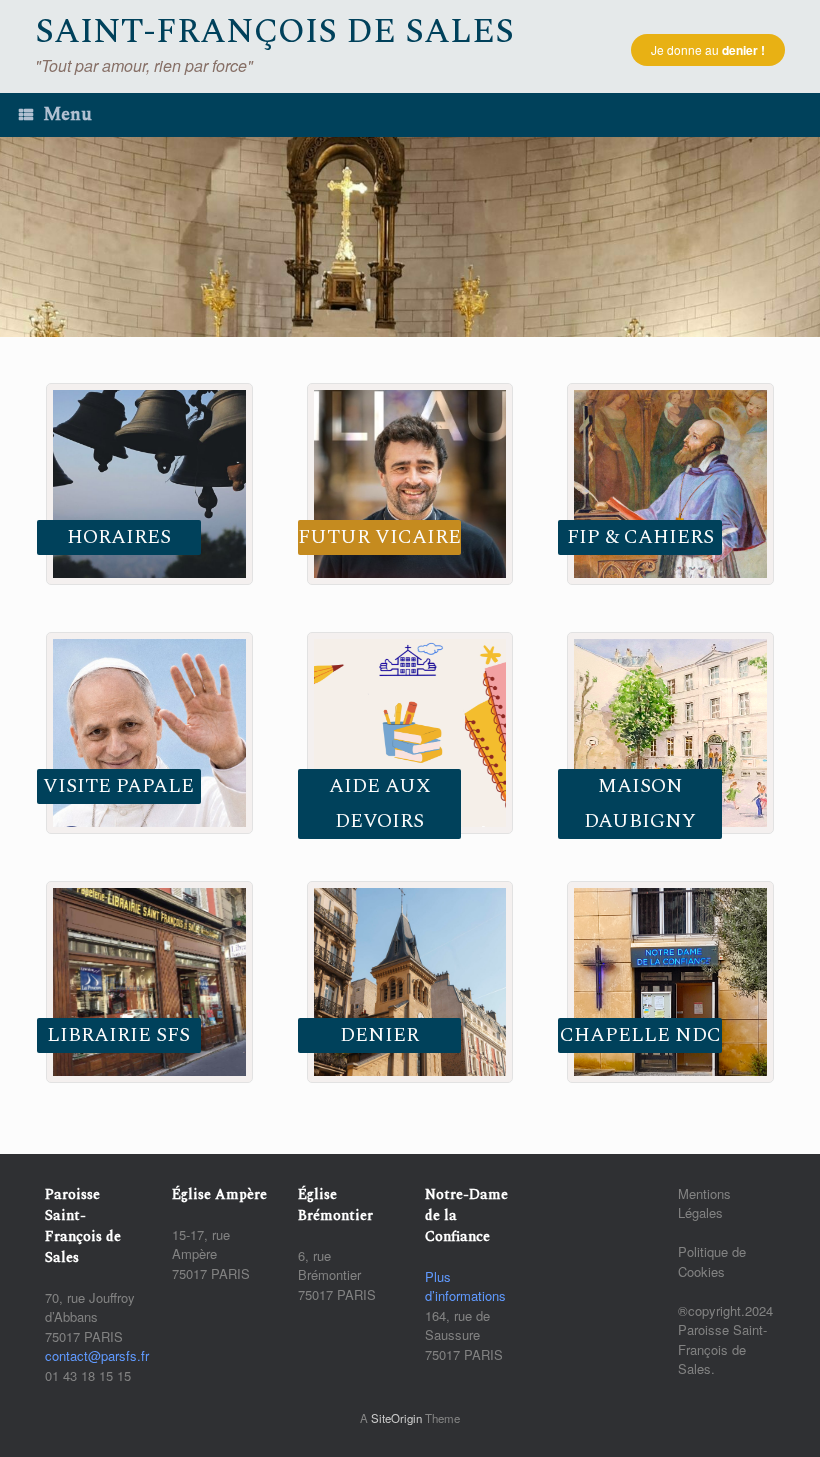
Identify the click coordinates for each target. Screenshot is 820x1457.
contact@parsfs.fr (97, 1355)
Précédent (25, 232)
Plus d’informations (465, 1286)
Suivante (795, 232)
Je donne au (708, 50)
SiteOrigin (396, 1418)
